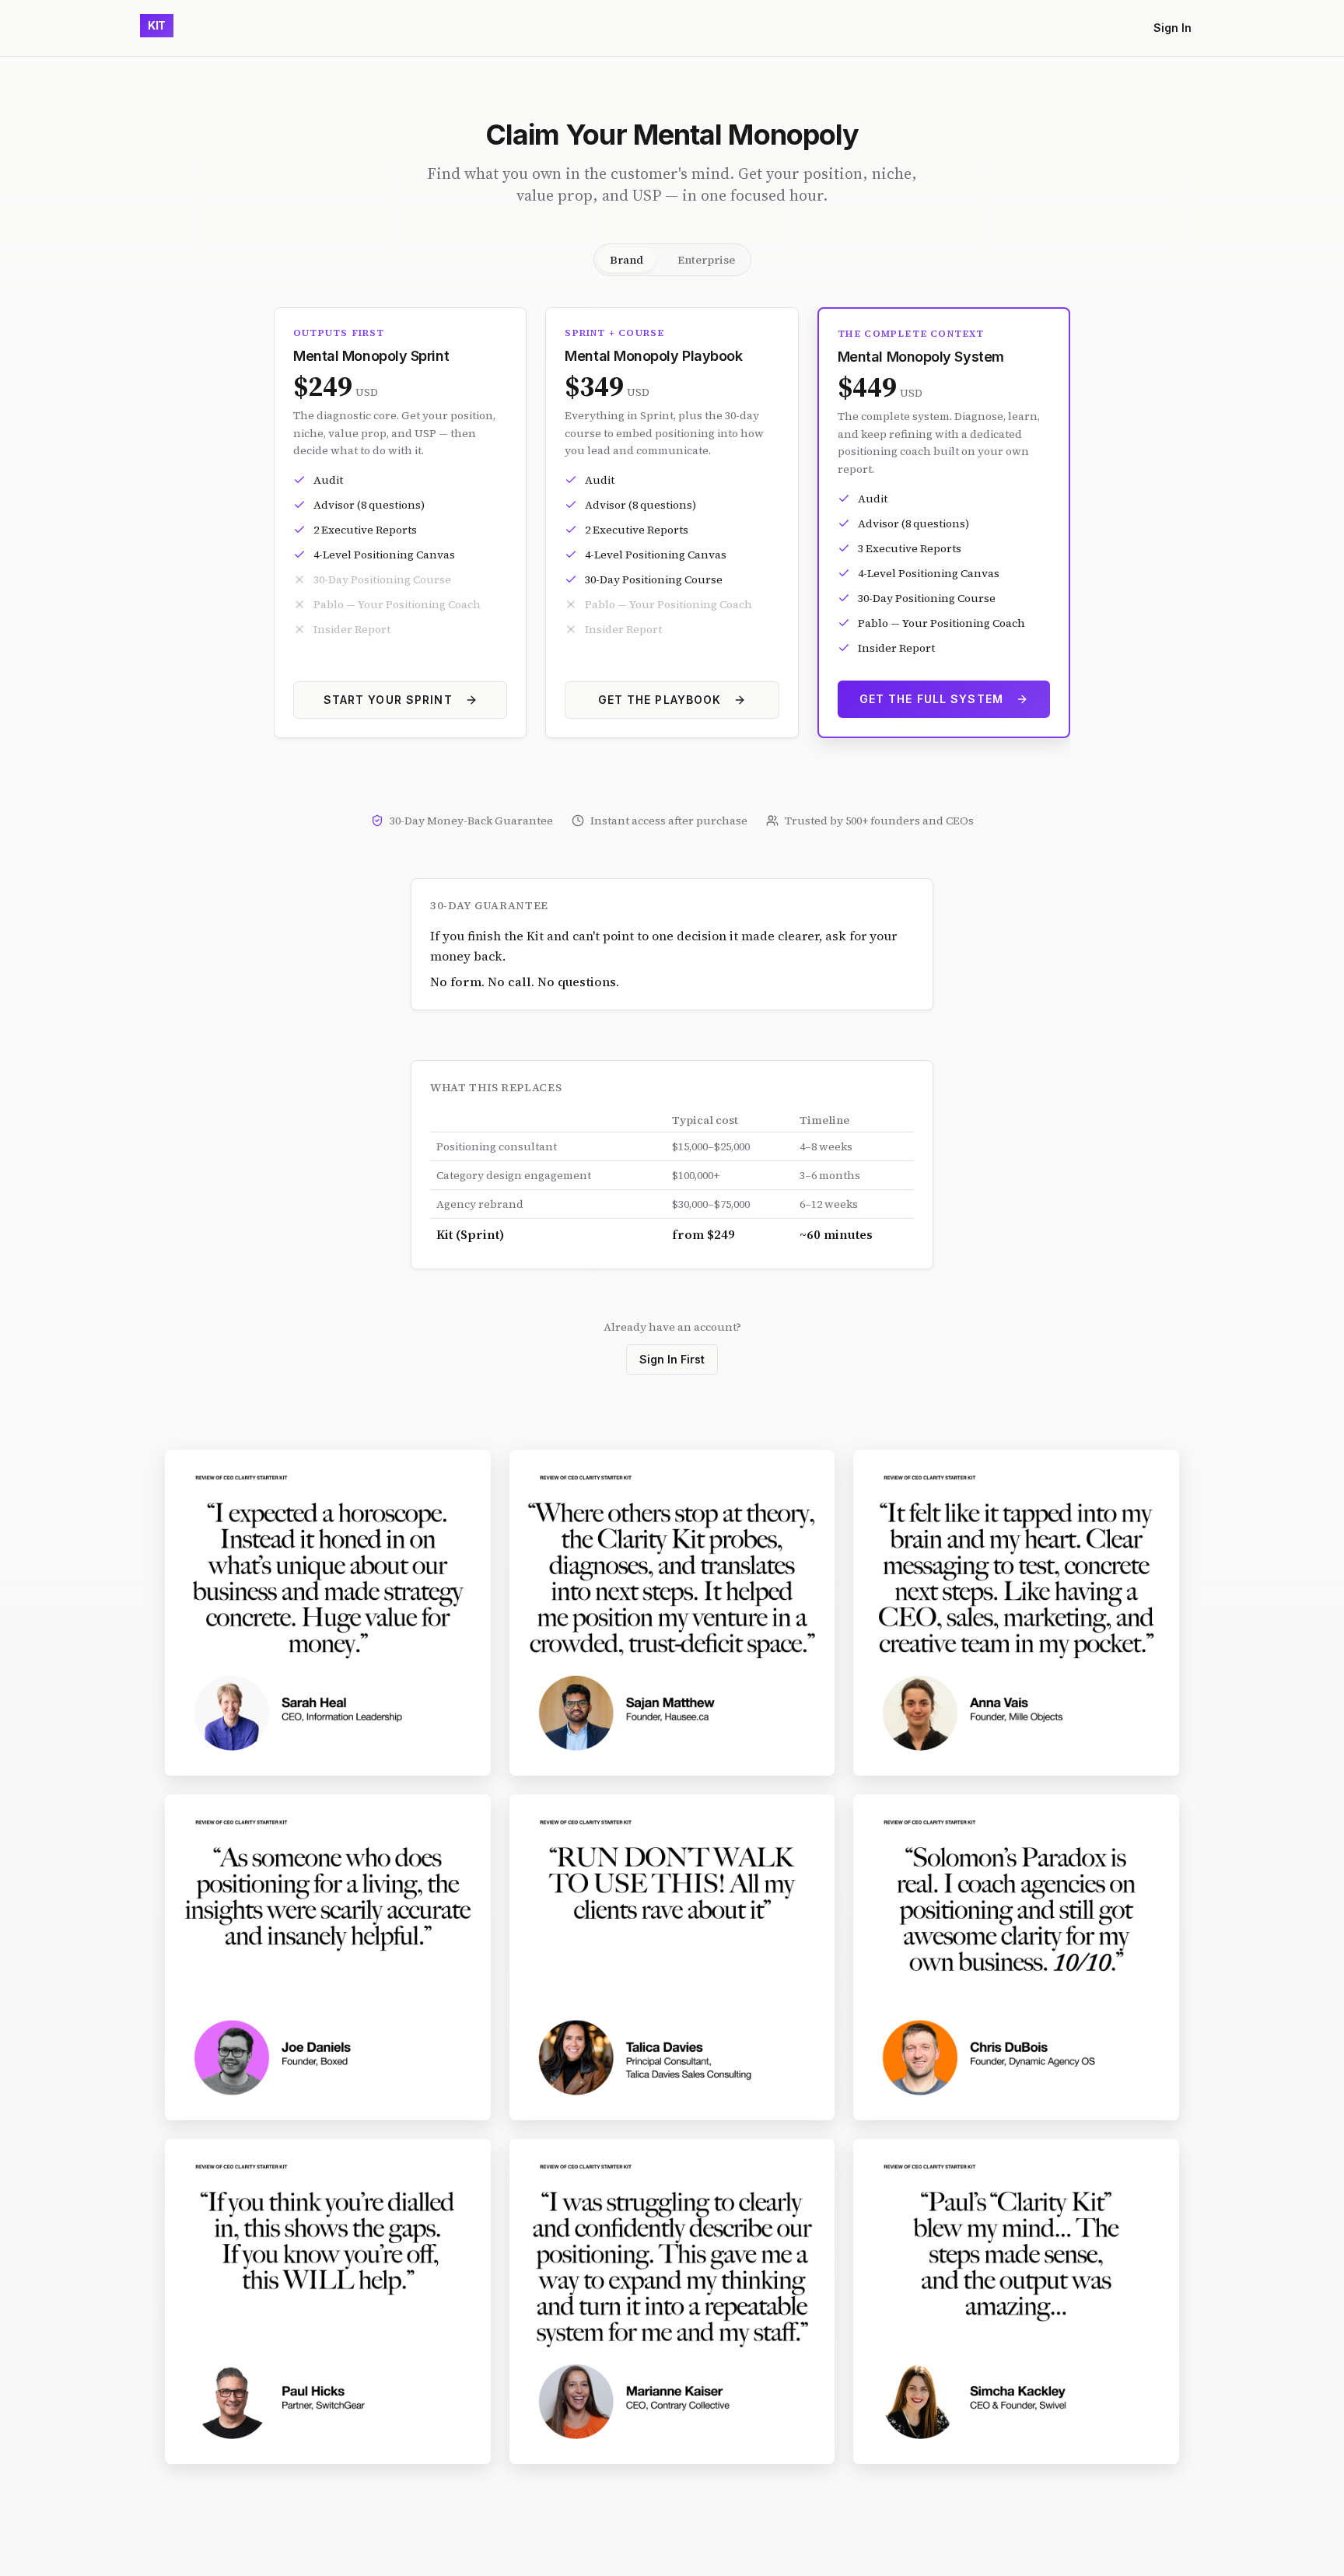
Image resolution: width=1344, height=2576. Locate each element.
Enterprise (706, 260)
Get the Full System (931, 699)
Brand (626, 260)
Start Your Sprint (388, 700)
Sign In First (672, 1359)
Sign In (1172, 28)
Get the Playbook (660, 700)
